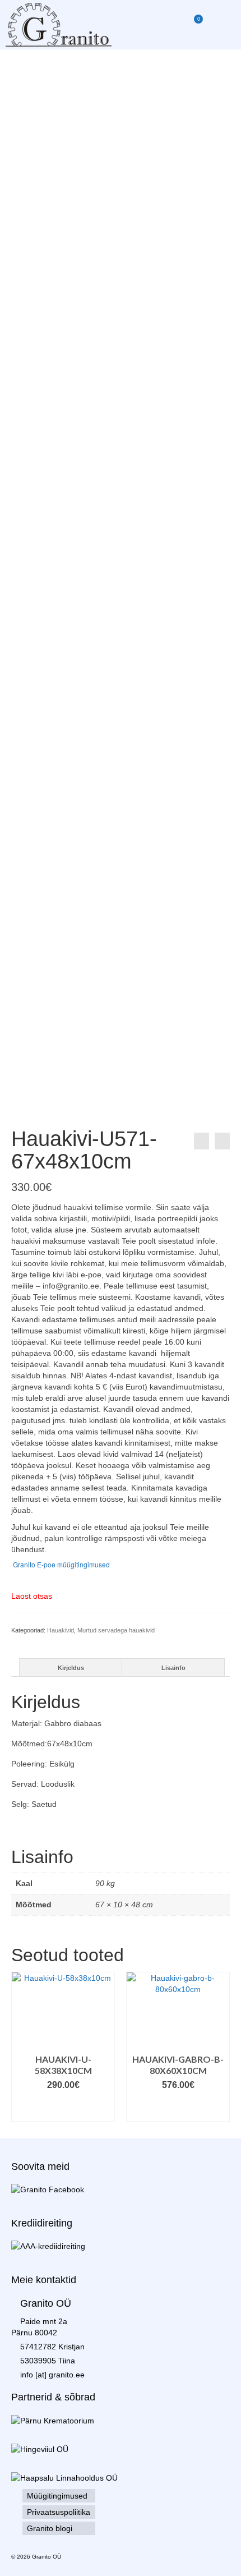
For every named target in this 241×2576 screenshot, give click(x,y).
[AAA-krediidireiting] (48, 2246)
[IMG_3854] (121, 144)
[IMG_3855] (94, 705)
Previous (21, 2047)
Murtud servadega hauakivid (116, 1630)
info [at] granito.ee (52, 2375)
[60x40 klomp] (200, 256)
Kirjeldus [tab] (71, 1668)
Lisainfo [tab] (173, 1668)
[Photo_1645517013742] (41, 256)
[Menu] (221, 25)
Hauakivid (61, 1630)
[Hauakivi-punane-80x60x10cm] (222, 1141)
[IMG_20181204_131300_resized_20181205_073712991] (94, 256)
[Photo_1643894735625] (147, 256)
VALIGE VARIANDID (104, 2107)
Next (220, 2047)
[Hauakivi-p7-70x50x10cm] (201, 1141)
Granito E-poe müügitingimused (61, 1564)
